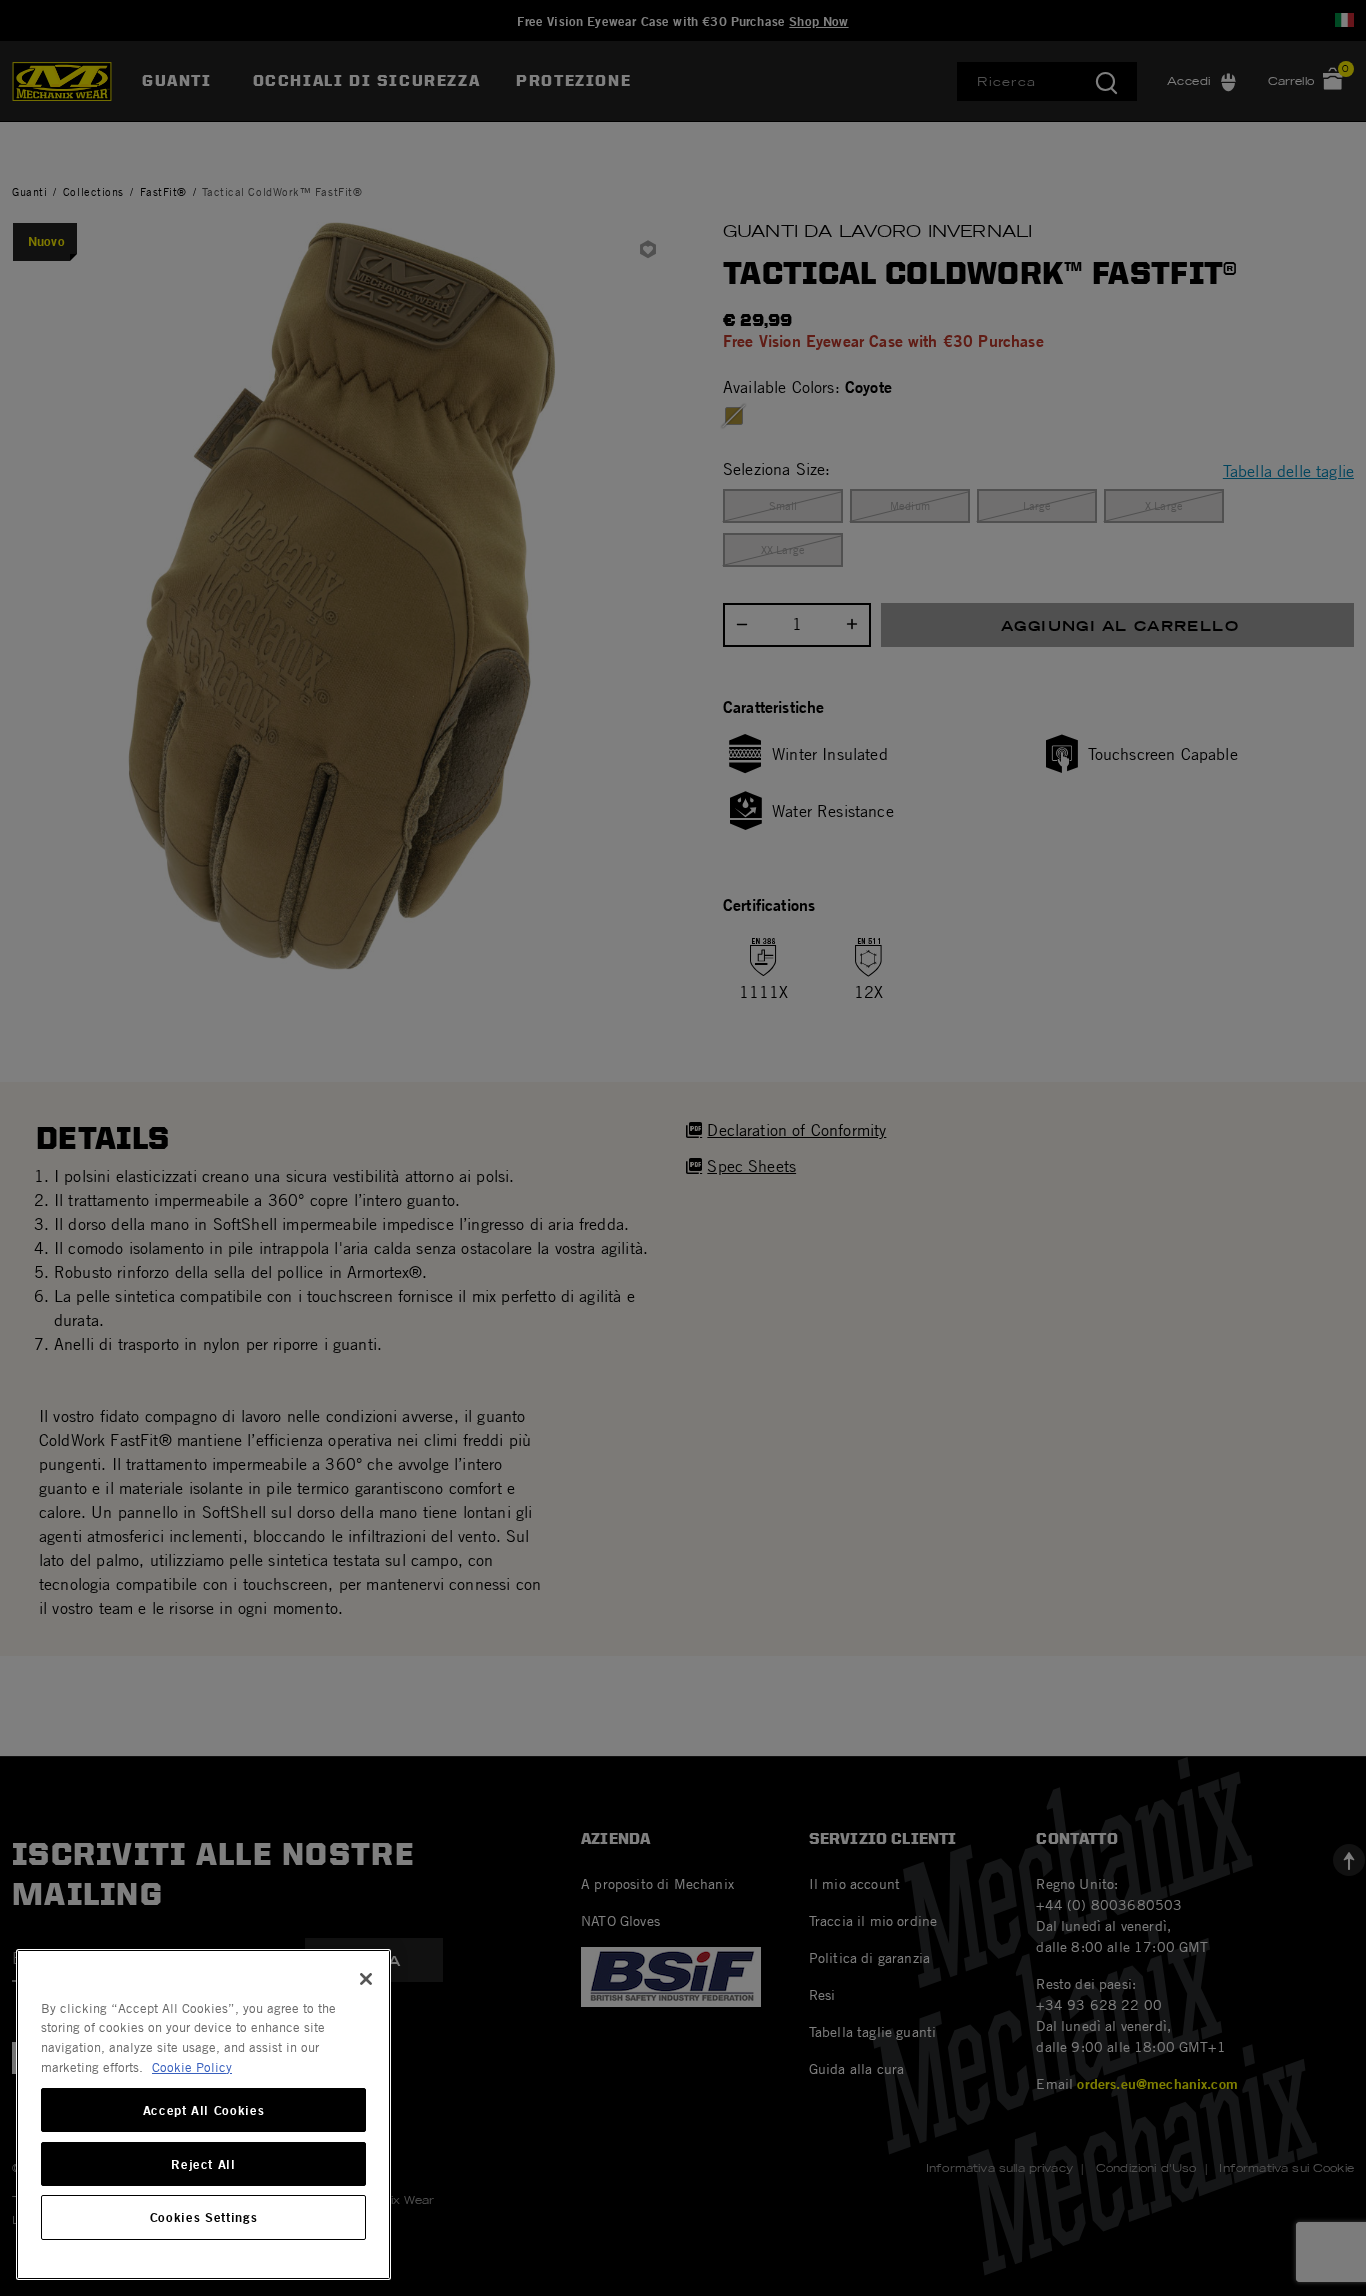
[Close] (366, 1979)
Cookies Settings (204, 2218)
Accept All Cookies (204, 2110)
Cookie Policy (192, 2067)
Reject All (203, 2164)
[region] (203, 2114)
